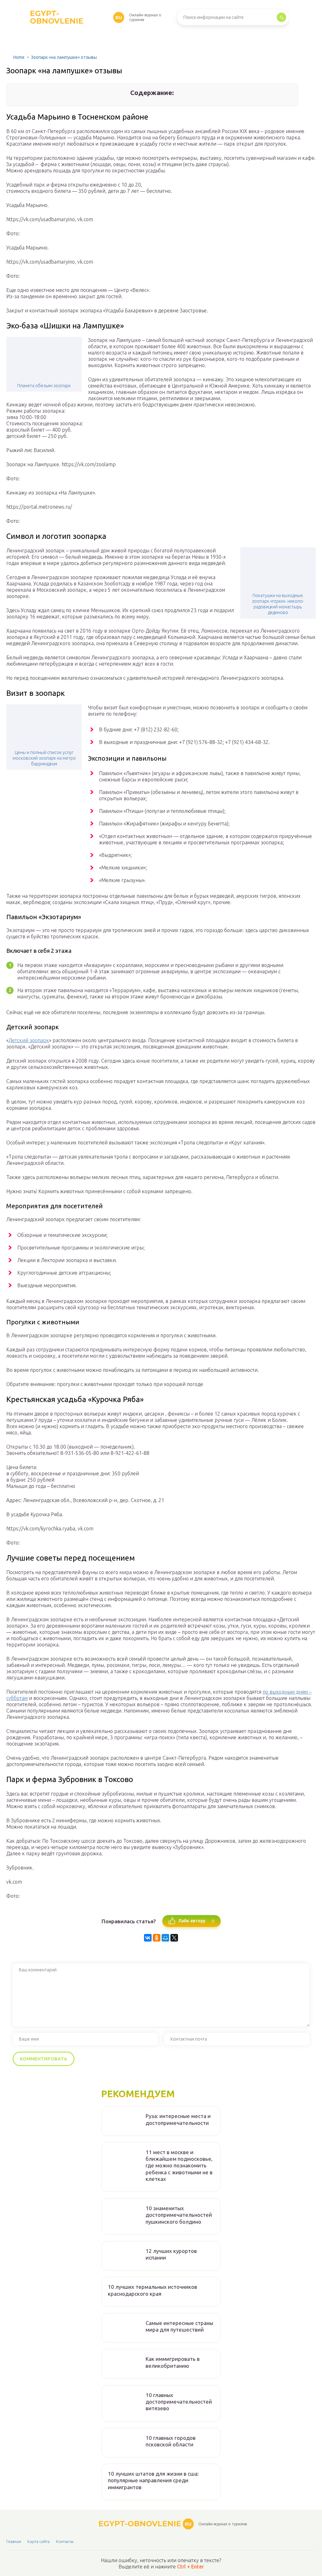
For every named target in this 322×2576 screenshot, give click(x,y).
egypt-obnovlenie (76, 17)
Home (19, 57)
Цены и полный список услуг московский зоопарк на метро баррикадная (44, 758)
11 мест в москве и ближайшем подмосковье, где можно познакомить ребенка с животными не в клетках (179, 2165)
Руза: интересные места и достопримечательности (178, 2119)
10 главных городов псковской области (171, 2441)
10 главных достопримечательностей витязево (179, 2402)
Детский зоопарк (29, 1040)
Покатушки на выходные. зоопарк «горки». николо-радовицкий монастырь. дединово (278, 604)
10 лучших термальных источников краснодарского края (153, 2290)
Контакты (65, 2541)
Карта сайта (39, 2541)
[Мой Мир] (165, 1938)
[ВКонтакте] (148, 1938)
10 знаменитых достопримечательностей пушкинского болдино (179, 2215)
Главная (14, 2541)
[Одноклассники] (157, 1938)
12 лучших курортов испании (171, 2254)
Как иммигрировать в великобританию (173, 2362)
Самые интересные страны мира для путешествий (179, 2326)
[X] (174, 1938)
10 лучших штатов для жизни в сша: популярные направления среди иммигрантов (153, 2480)
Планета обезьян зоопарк (44, 386)
